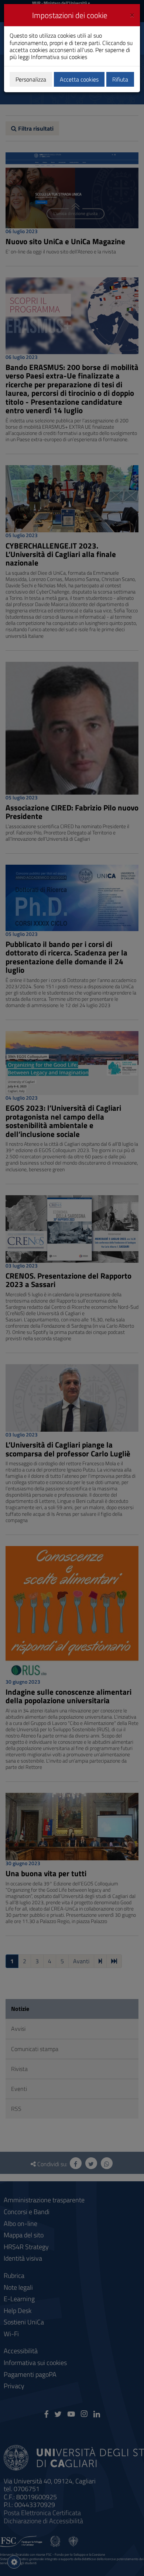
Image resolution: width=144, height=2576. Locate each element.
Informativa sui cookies (59, 57)
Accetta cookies (79, 79)
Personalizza (31, 79)
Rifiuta (120, 79)
